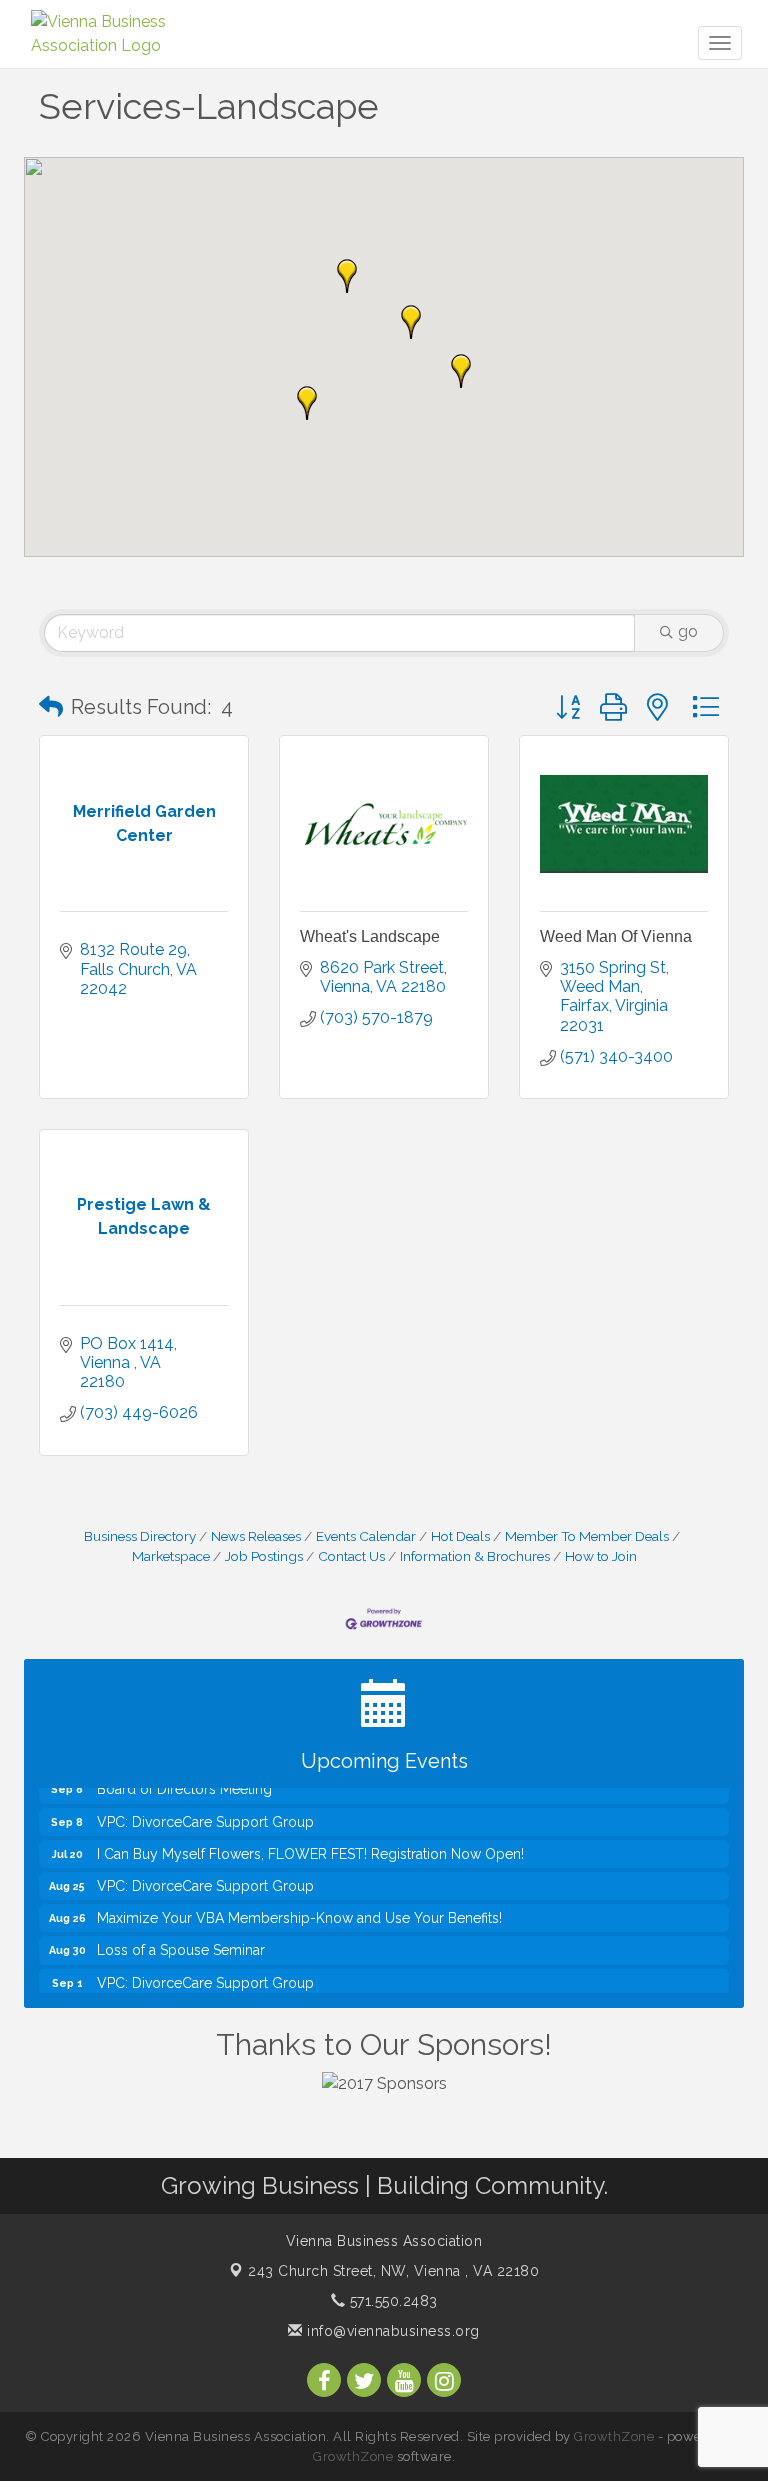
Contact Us (351, 1556)
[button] (347, 276)
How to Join (601, 1556)
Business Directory (140, 1536)
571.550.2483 (391, 2301)
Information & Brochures (475, 1556)
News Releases (256, 1536)
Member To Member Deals (587, 1536)
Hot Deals (460, 1536)
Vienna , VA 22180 (393, 2271)
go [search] (688, 631)
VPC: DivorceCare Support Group (205, 1811)
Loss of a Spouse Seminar (181, 1939)
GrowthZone (614, 2436)
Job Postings (264, 1556)
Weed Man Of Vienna (616, 936)
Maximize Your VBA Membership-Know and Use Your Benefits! (299, 1907)
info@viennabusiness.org (391, 2331)
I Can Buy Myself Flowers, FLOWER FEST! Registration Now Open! (310, 1843)
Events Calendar (366, 1536)
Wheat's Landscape (370, 936)
